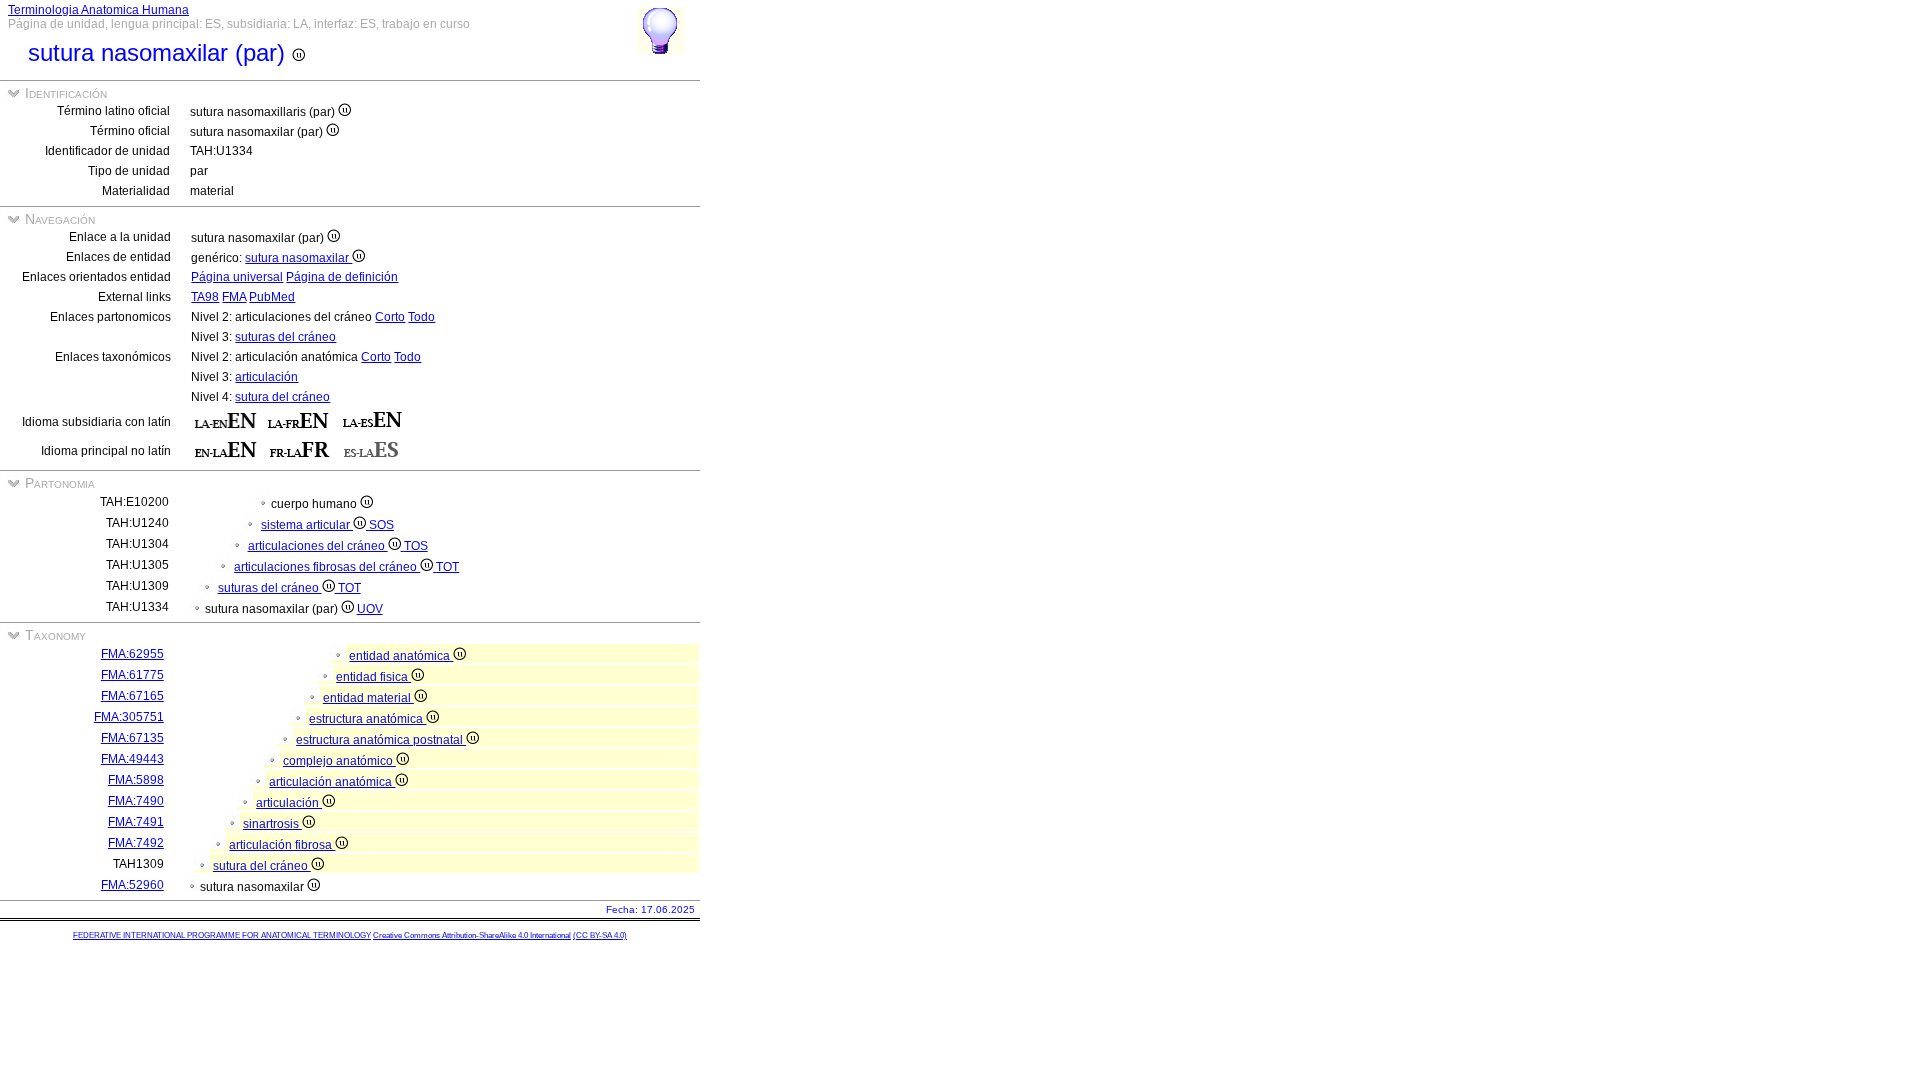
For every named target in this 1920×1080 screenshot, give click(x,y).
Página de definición (342, 277)
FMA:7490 (136, 801)
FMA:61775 (132, 675)
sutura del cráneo (282, 397)
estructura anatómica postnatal (381, 740)
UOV (370, 609)
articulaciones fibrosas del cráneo (327, 567)
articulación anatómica (332, 782)
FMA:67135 (132, 738)
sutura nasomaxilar (298, 258)
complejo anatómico (339, 761)
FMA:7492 (136, 843)
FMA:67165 (132, 696)
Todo (421, 317)
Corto (390, 317)
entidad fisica (373, 677)
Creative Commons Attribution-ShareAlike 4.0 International (472, 935)
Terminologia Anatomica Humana (98, 10)
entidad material (368, 698)
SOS (381, 525)
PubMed (272, 297)
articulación (266, 377)
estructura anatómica (367, 719)
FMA (234, 297)
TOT (447, 567)
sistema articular (307, 525)
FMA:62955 (132, 654)
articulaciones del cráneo (318, 546)
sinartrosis (272, 824)
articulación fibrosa (282, 845)
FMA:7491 (136, 822)
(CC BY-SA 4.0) (600, 935)
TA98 (205, 297)
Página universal (237, 277)
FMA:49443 (132, 759)
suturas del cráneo (285, 337)
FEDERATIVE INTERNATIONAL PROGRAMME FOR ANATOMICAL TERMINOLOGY (222, 935)
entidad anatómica (401, 656)
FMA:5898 (136, 780)
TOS (416, 546)
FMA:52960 (132, 885)
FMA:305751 (129, 717)
